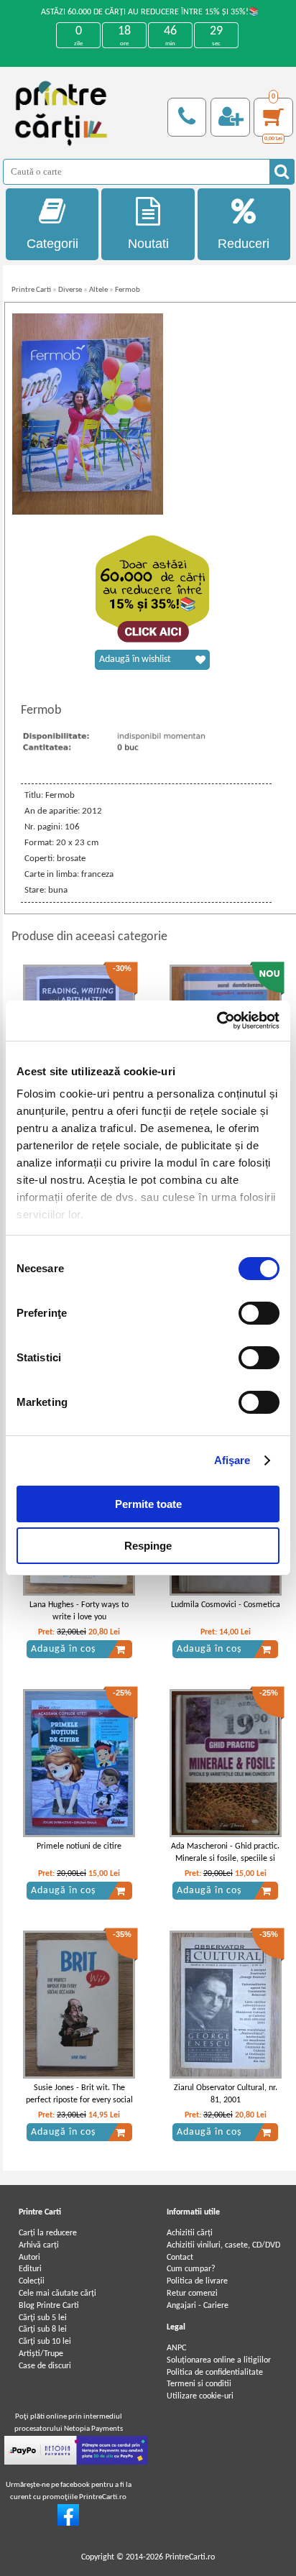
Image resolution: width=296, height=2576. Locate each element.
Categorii (52, 244)
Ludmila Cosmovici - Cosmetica (226, 1605)
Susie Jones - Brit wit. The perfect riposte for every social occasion (79, 2100)
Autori (29, 2258)
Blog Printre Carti (49, 2306)
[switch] (259, 1313)
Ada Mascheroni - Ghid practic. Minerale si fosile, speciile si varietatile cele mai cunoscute (225, 1859)
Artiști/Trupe (41, 2354)
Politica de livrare (197, 2281)
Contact (180, 2258)
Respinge (148, 1546)
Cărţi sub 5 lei (43, 2318)
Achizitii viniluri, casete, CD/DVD (223, 2245)
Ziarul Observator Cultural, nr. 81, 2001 (226, 2094)
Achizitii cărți (190, 2233)
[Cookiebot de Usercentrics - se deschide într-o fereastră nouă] (217, 1021)
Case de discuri (45, 2366)
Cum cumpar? (191, 2269)
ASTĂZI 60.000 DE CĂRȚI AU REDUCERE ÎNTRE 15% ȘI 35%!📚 (150, 12)
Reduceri (244, 244)
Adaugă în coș (63, 1649)
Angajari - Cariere (198, 2306)
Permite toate (148, 1504)
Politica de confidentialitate (215, 2373)
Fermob (128, 290)
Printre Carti (31, 290)
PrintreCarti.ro (190, 2557)
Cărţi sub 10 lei (45, 2342)
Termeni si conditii (199, 2384)
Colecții (32, 2281)
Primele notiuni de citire (79, 1846)
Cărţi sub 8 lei (43, 2329)
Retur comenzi (192, 2294)
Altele (98, 290)
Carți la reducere (48, 2233)
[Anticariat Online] (68, 2524)
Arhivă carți (39, 2245)
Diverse (70, 290)
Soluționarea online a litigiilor (219, 2360)
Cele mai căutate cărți (57, 2294)
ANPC (176, 2348)
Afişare (232, 1460)
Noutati (148, 244)
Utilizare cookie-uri (200, 2396)
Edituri (30, 2269)
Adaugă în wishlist (135, 659)
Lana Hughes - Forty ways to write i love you (79, 1611)
